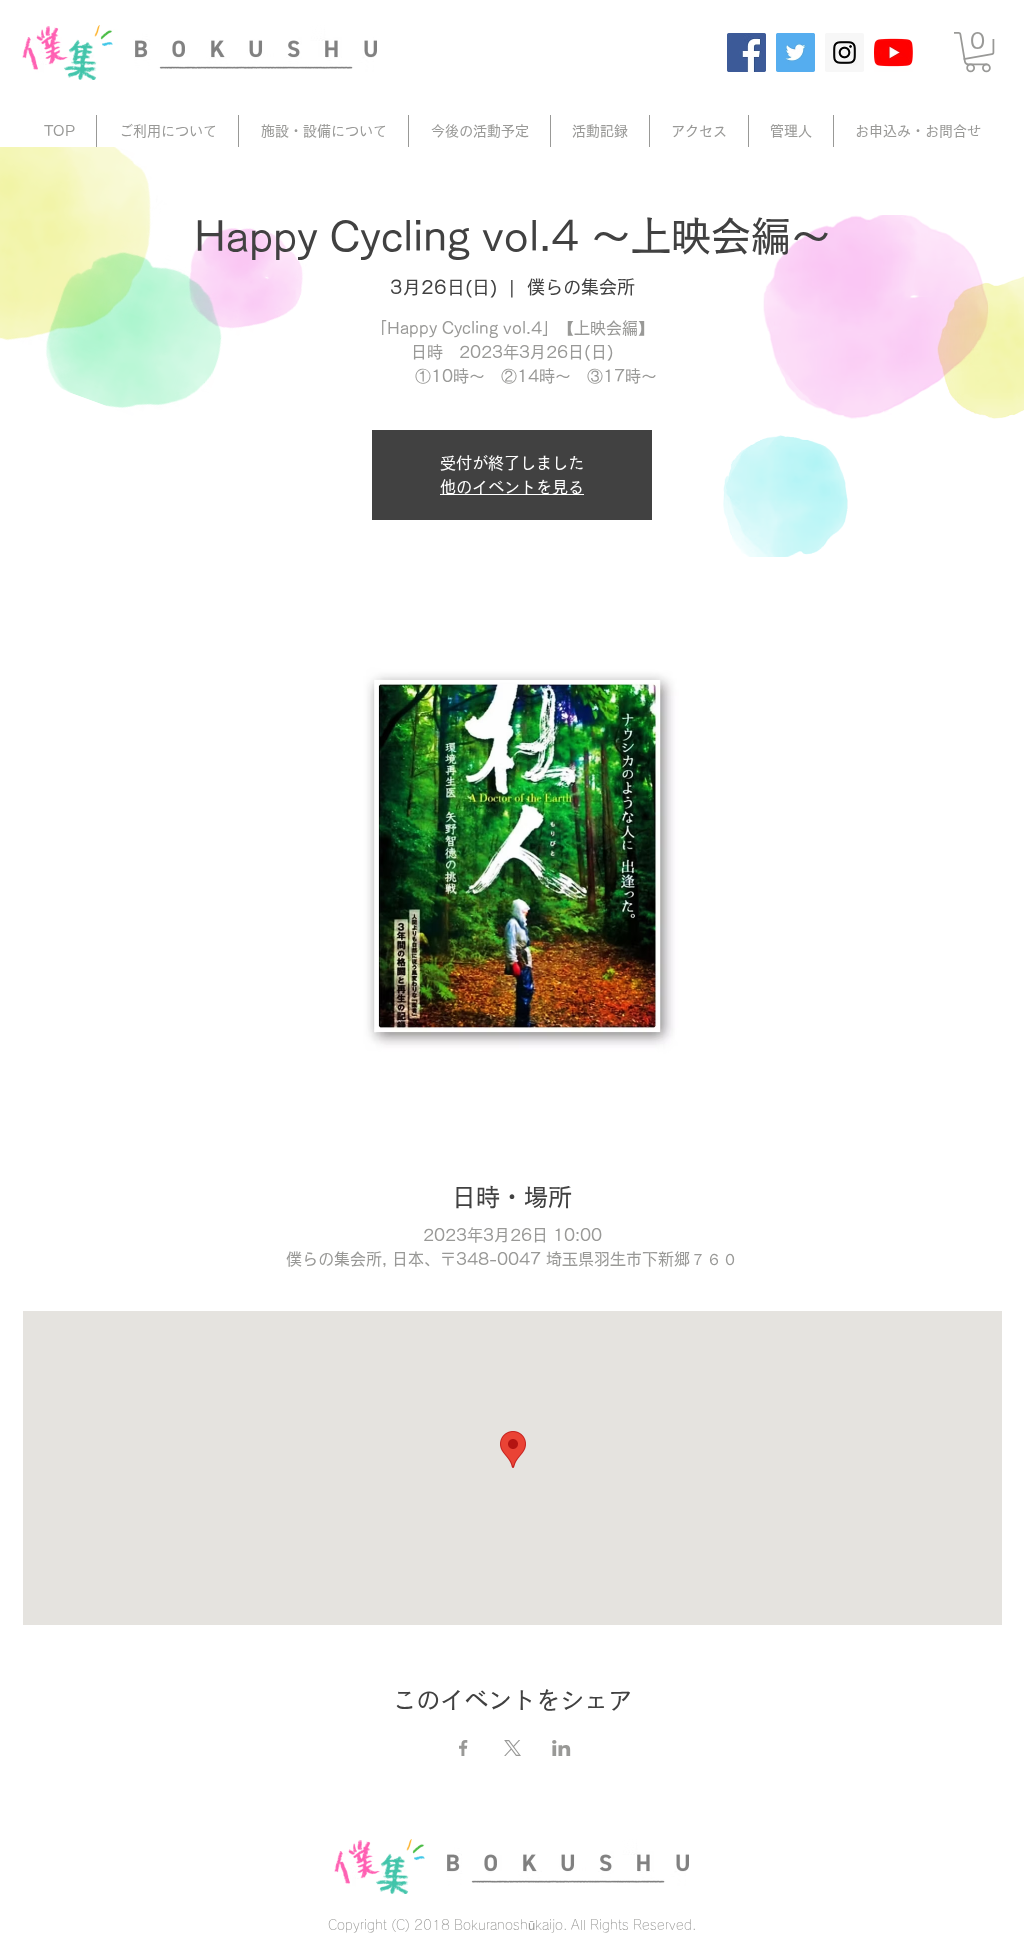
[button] (978, 52)
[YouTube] (893, 52)
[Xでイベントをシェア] (512, 1748)
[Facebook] (746, 52)
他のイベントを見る (512, 487)
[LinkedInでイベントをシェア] (561, 1748)
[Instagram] (844, 52)
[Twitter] (795, 52)
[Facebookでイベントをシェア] (463, 1748)
